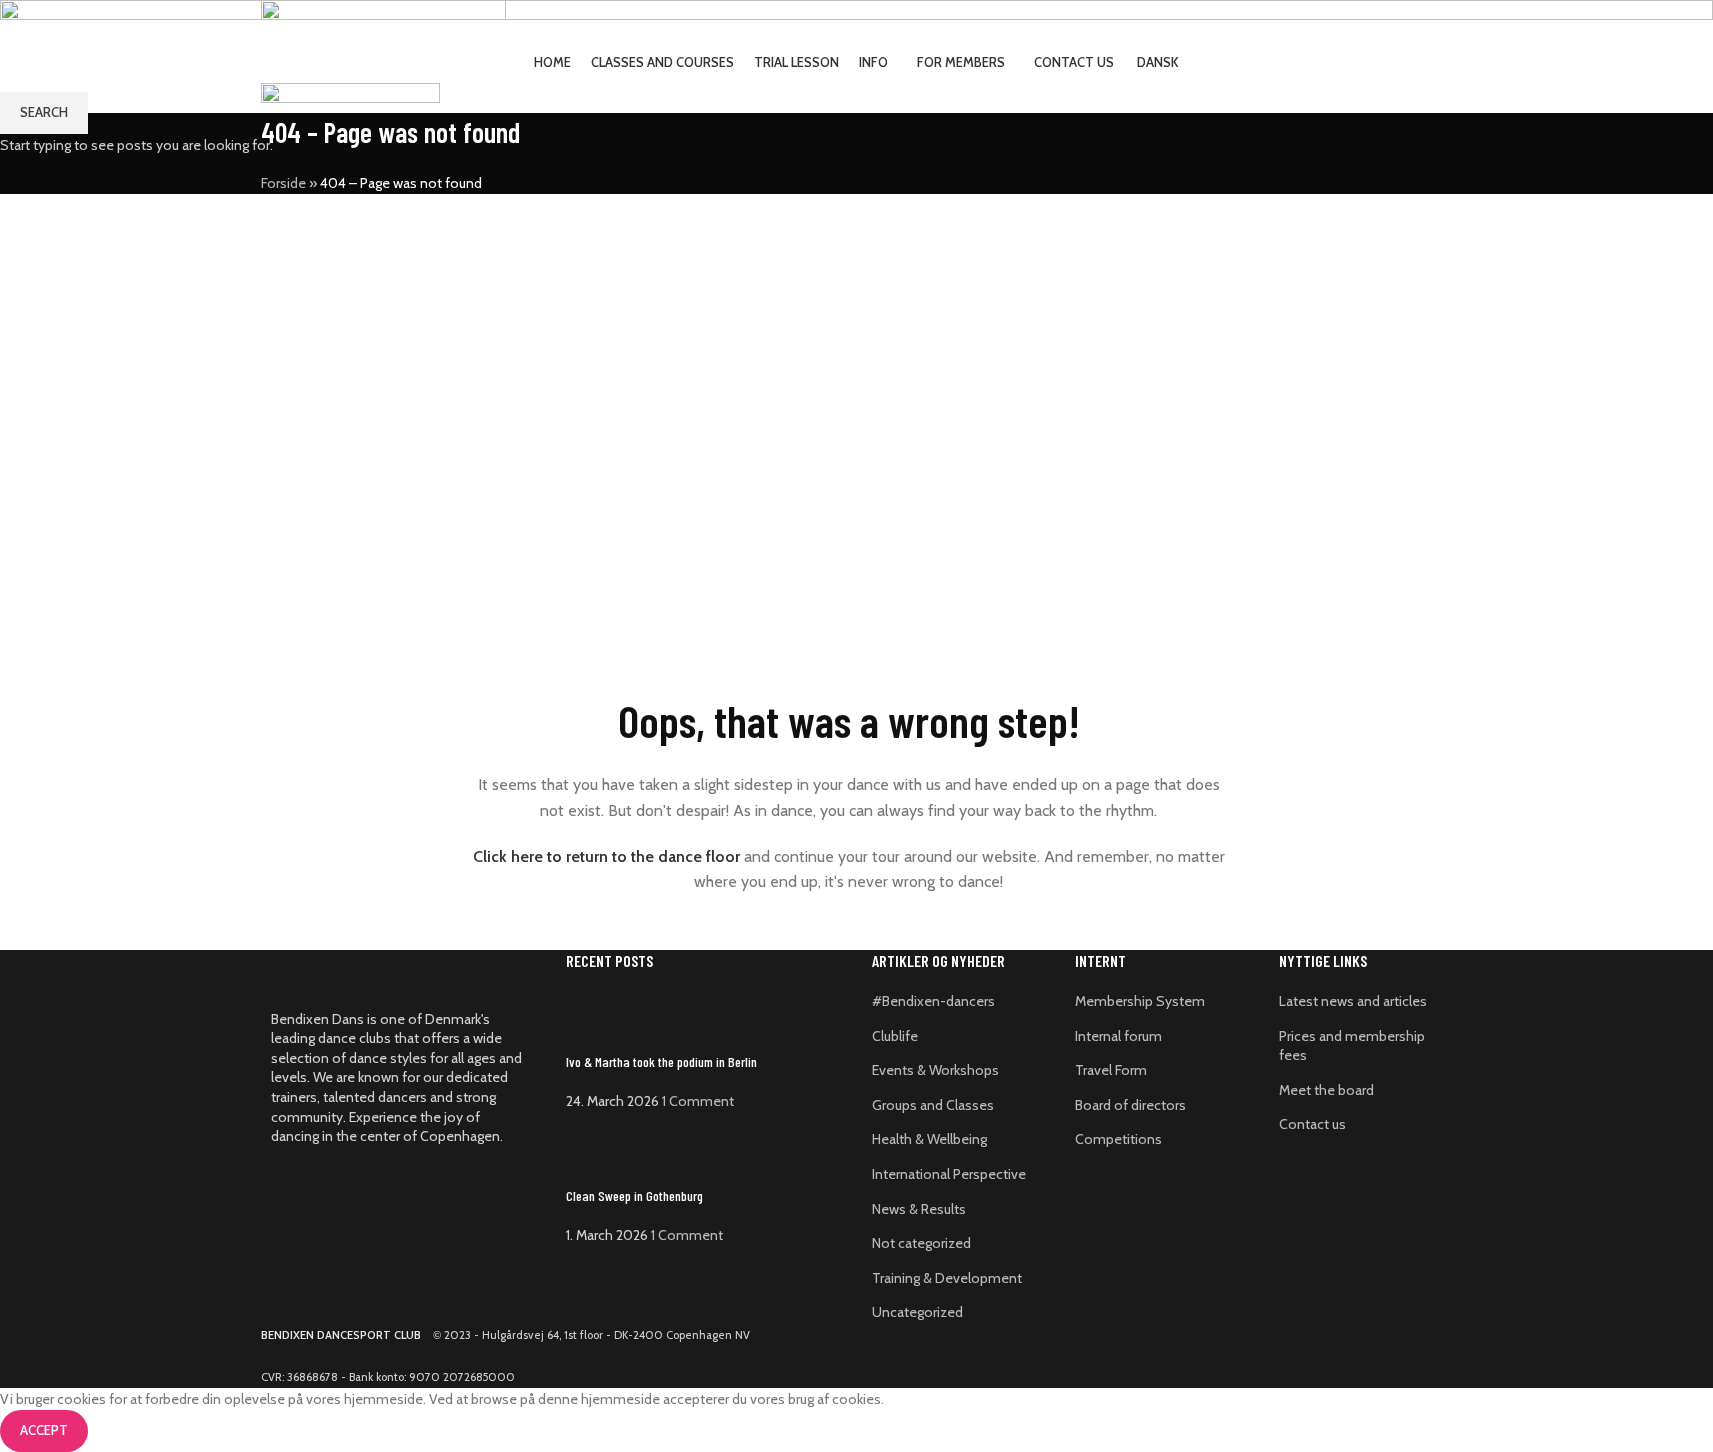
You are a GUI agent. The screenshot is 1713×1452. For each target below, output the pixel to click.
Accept (44, 1430)
